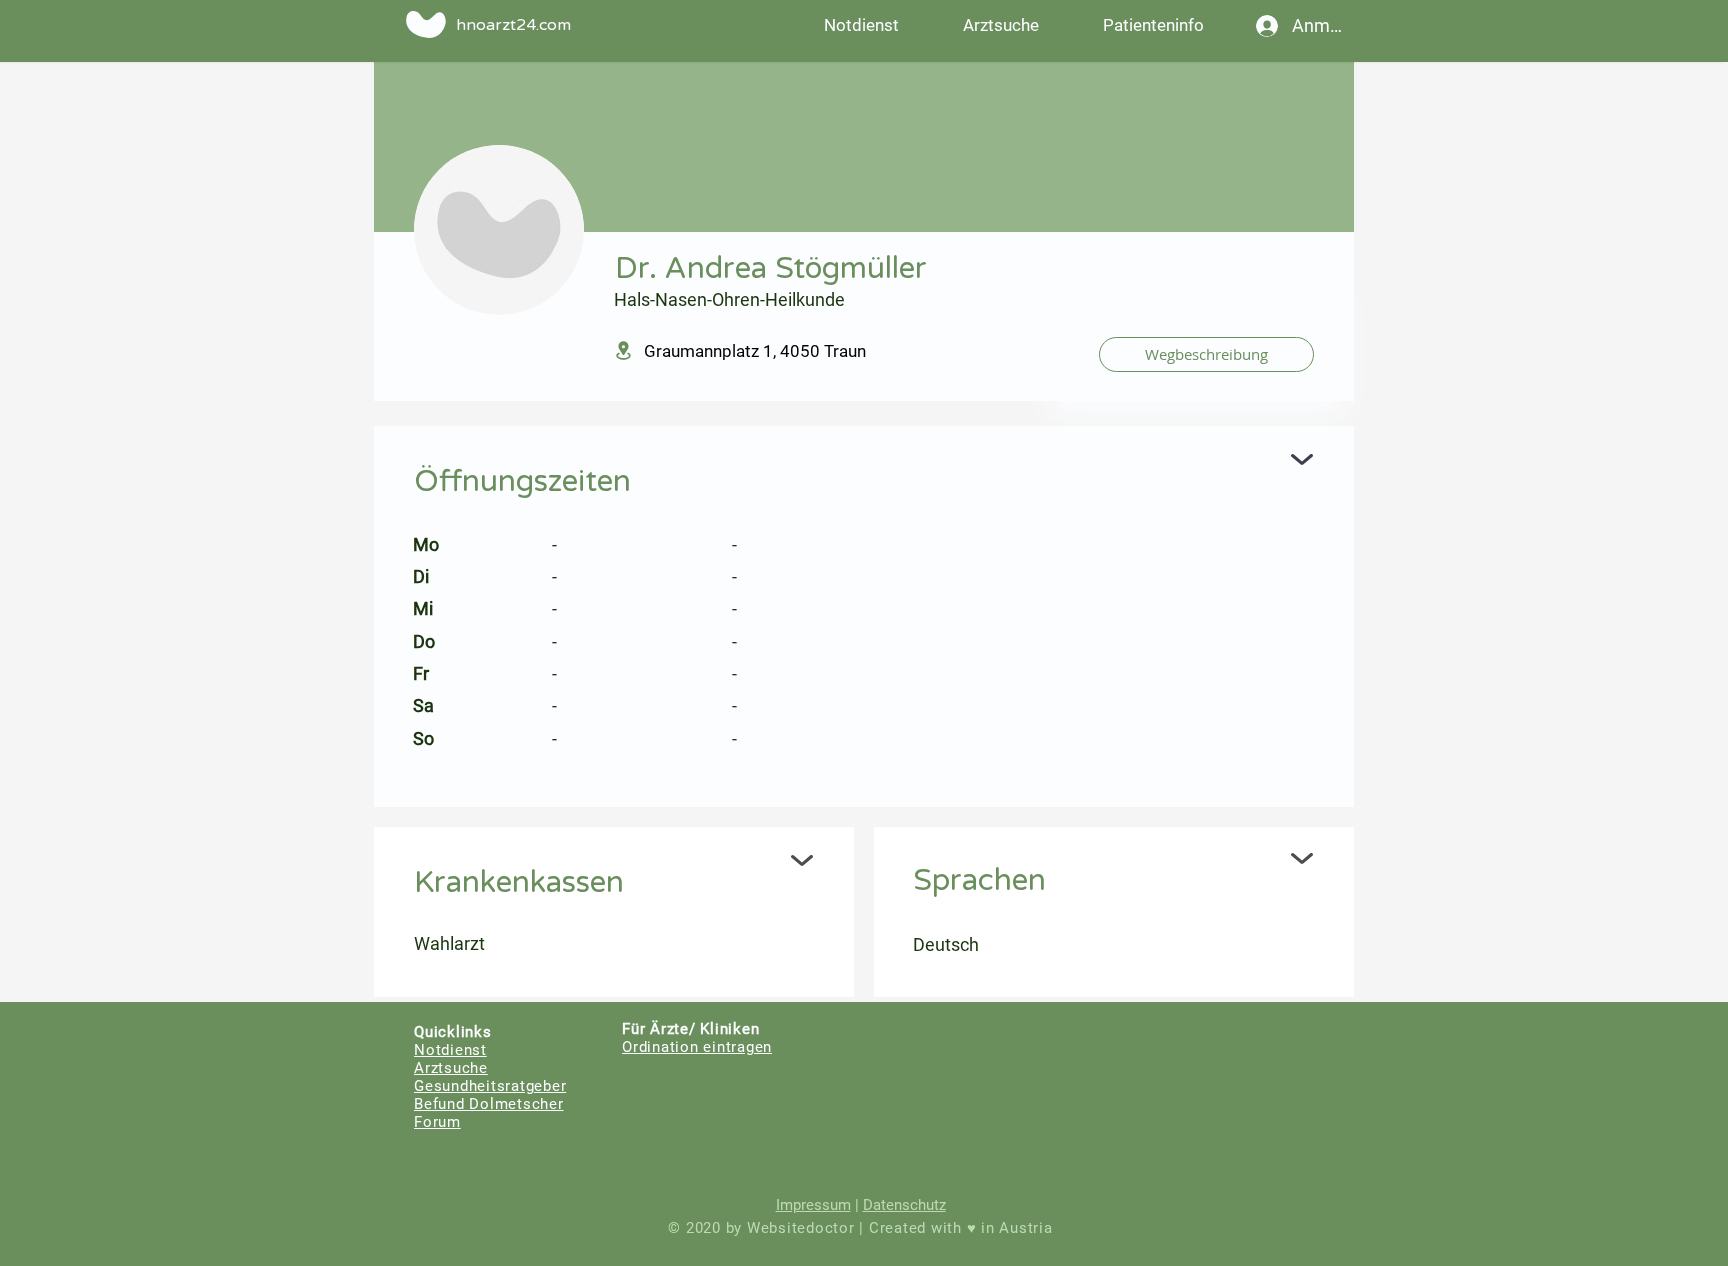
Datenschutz (904, 1205)
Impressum (813, 1205)
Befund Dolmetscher (489, 1104)
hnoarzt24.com (513, 25)
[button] (1153, 25)
